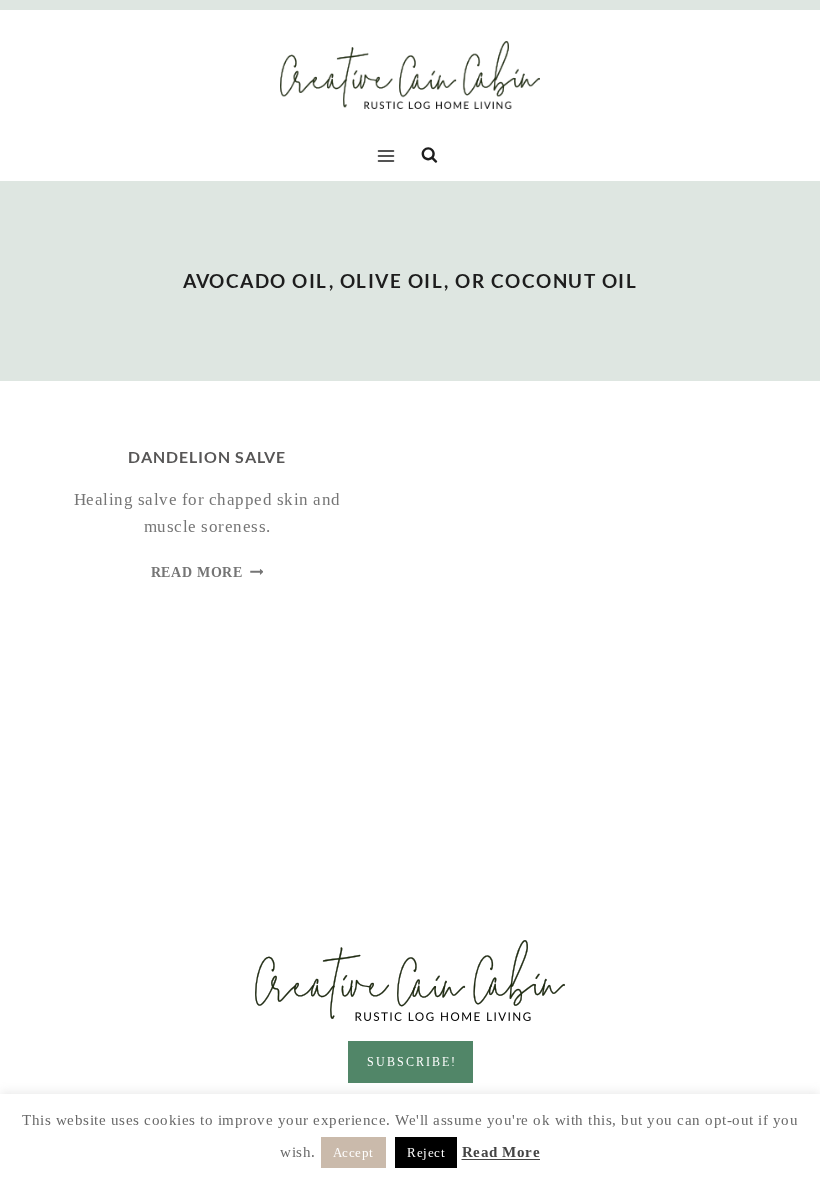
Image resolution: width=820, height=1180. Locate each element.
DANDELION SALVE (207, 456)
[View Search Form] (429, 155)
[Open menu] (390, 155)
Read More (207, 572)
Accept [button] (353, 1152)
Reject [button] (426, 1152)
